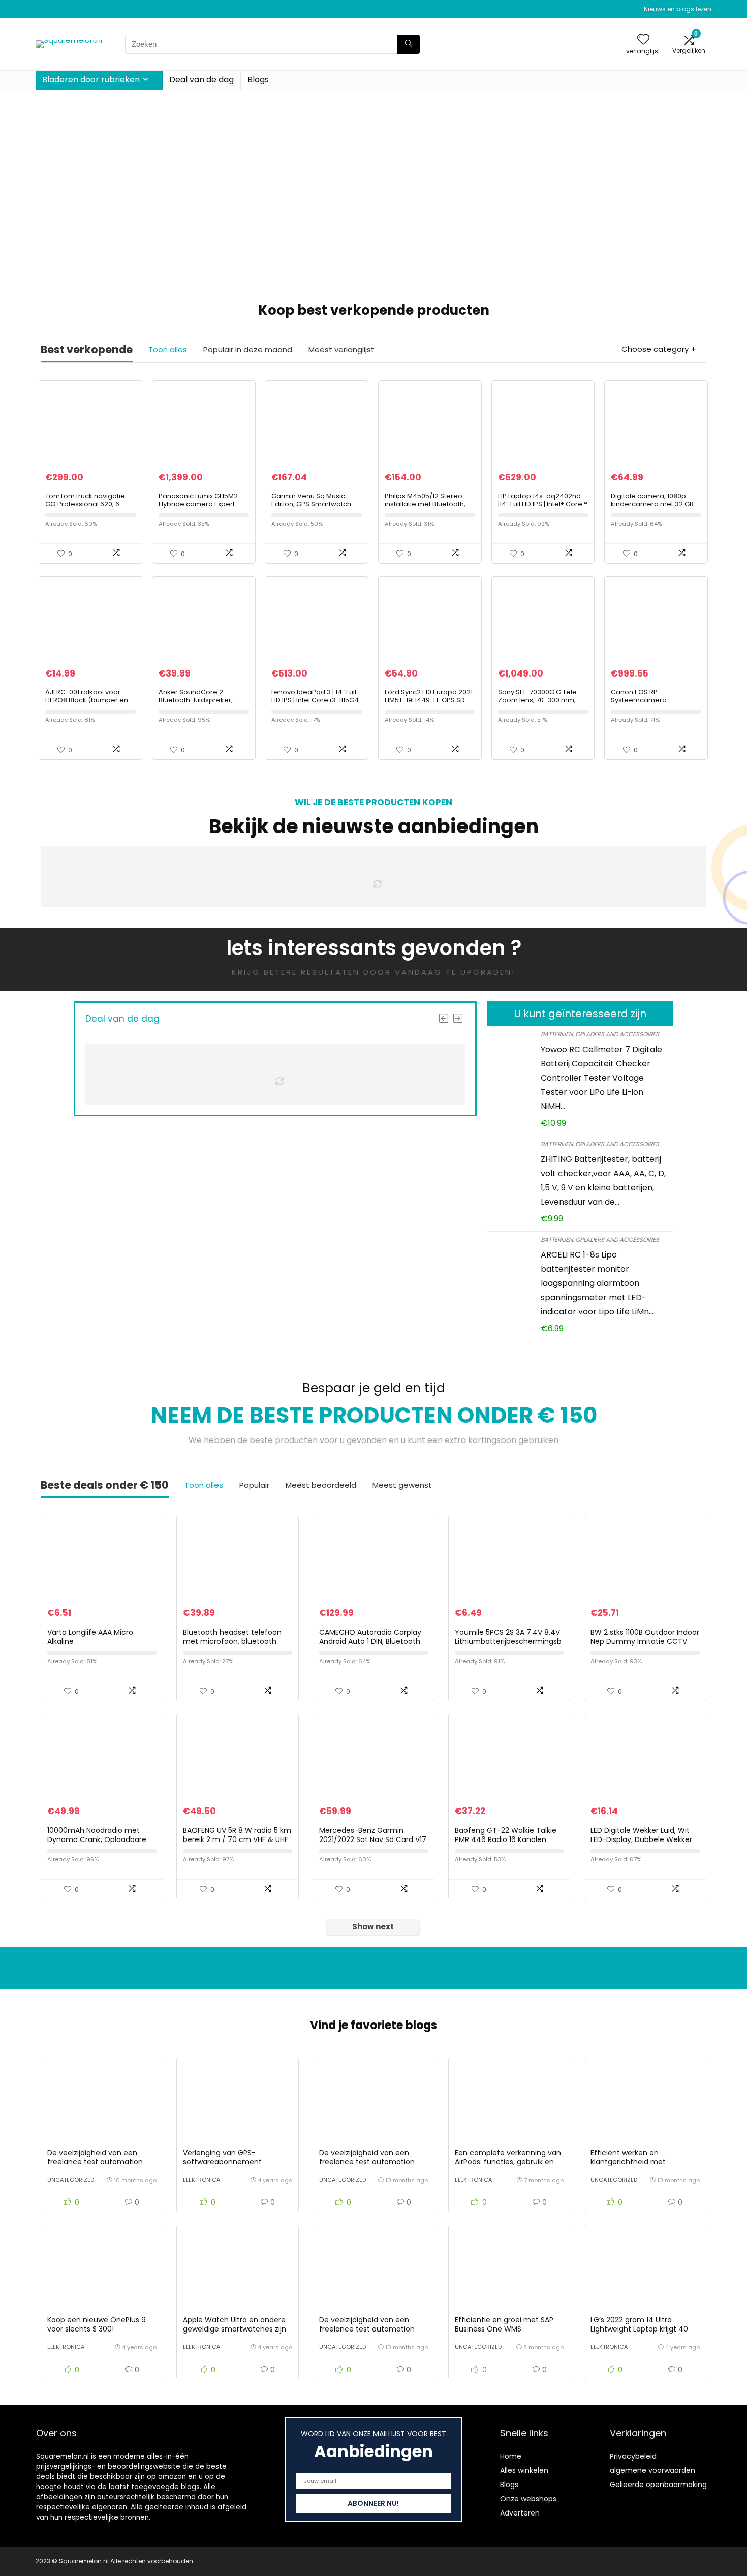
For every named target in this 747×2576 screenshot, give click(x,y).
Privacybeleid (633, 2456)
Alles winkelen (524, 2470)
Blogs (258, 80)
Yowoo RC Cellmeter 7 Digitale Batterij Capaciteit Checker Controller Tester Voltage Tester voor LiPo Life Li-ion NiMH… (601, 1078)
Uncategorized (71, 2180)
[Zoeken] (408, 44)
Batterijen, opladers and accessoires (600, 1034)
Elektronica (201, 2180)
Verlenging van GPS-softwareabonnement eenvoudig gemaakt (222, 2162)
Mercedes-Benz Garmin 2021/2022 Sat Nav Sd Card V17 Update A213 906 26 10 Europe (373, 1839)
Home (511, 2456)
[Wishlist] (643, 40)
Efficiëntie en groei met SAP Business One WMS (504, 2324)
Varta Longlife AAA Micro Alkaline (90, 1637)
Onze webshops (528, 2499)
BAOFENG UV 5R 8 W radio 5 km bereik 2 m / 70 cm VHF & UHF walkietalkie (237, 1839)
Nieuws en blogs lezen (678, 9)
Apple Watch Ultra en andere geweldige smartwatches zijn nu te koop (235, 2329)
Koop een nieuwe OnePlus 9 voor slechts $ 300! (97, 2324)
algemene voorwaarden (652, 2470)
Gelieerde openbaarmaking (658, 2485)
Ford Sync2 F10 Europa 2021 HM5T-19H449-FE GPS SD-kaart (429, 700)
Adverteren (520, 2513)
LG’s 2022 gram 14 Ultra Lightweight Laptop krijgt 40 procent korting (639, 2329)
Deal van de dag (201, 80)
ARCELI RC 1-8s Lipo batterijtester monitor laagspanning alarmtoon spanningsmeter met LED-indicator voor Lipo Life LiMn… (597, 1283)
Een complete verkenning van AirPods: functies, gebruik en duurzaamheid (508, 2162)
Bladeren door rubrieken (91, 80)
